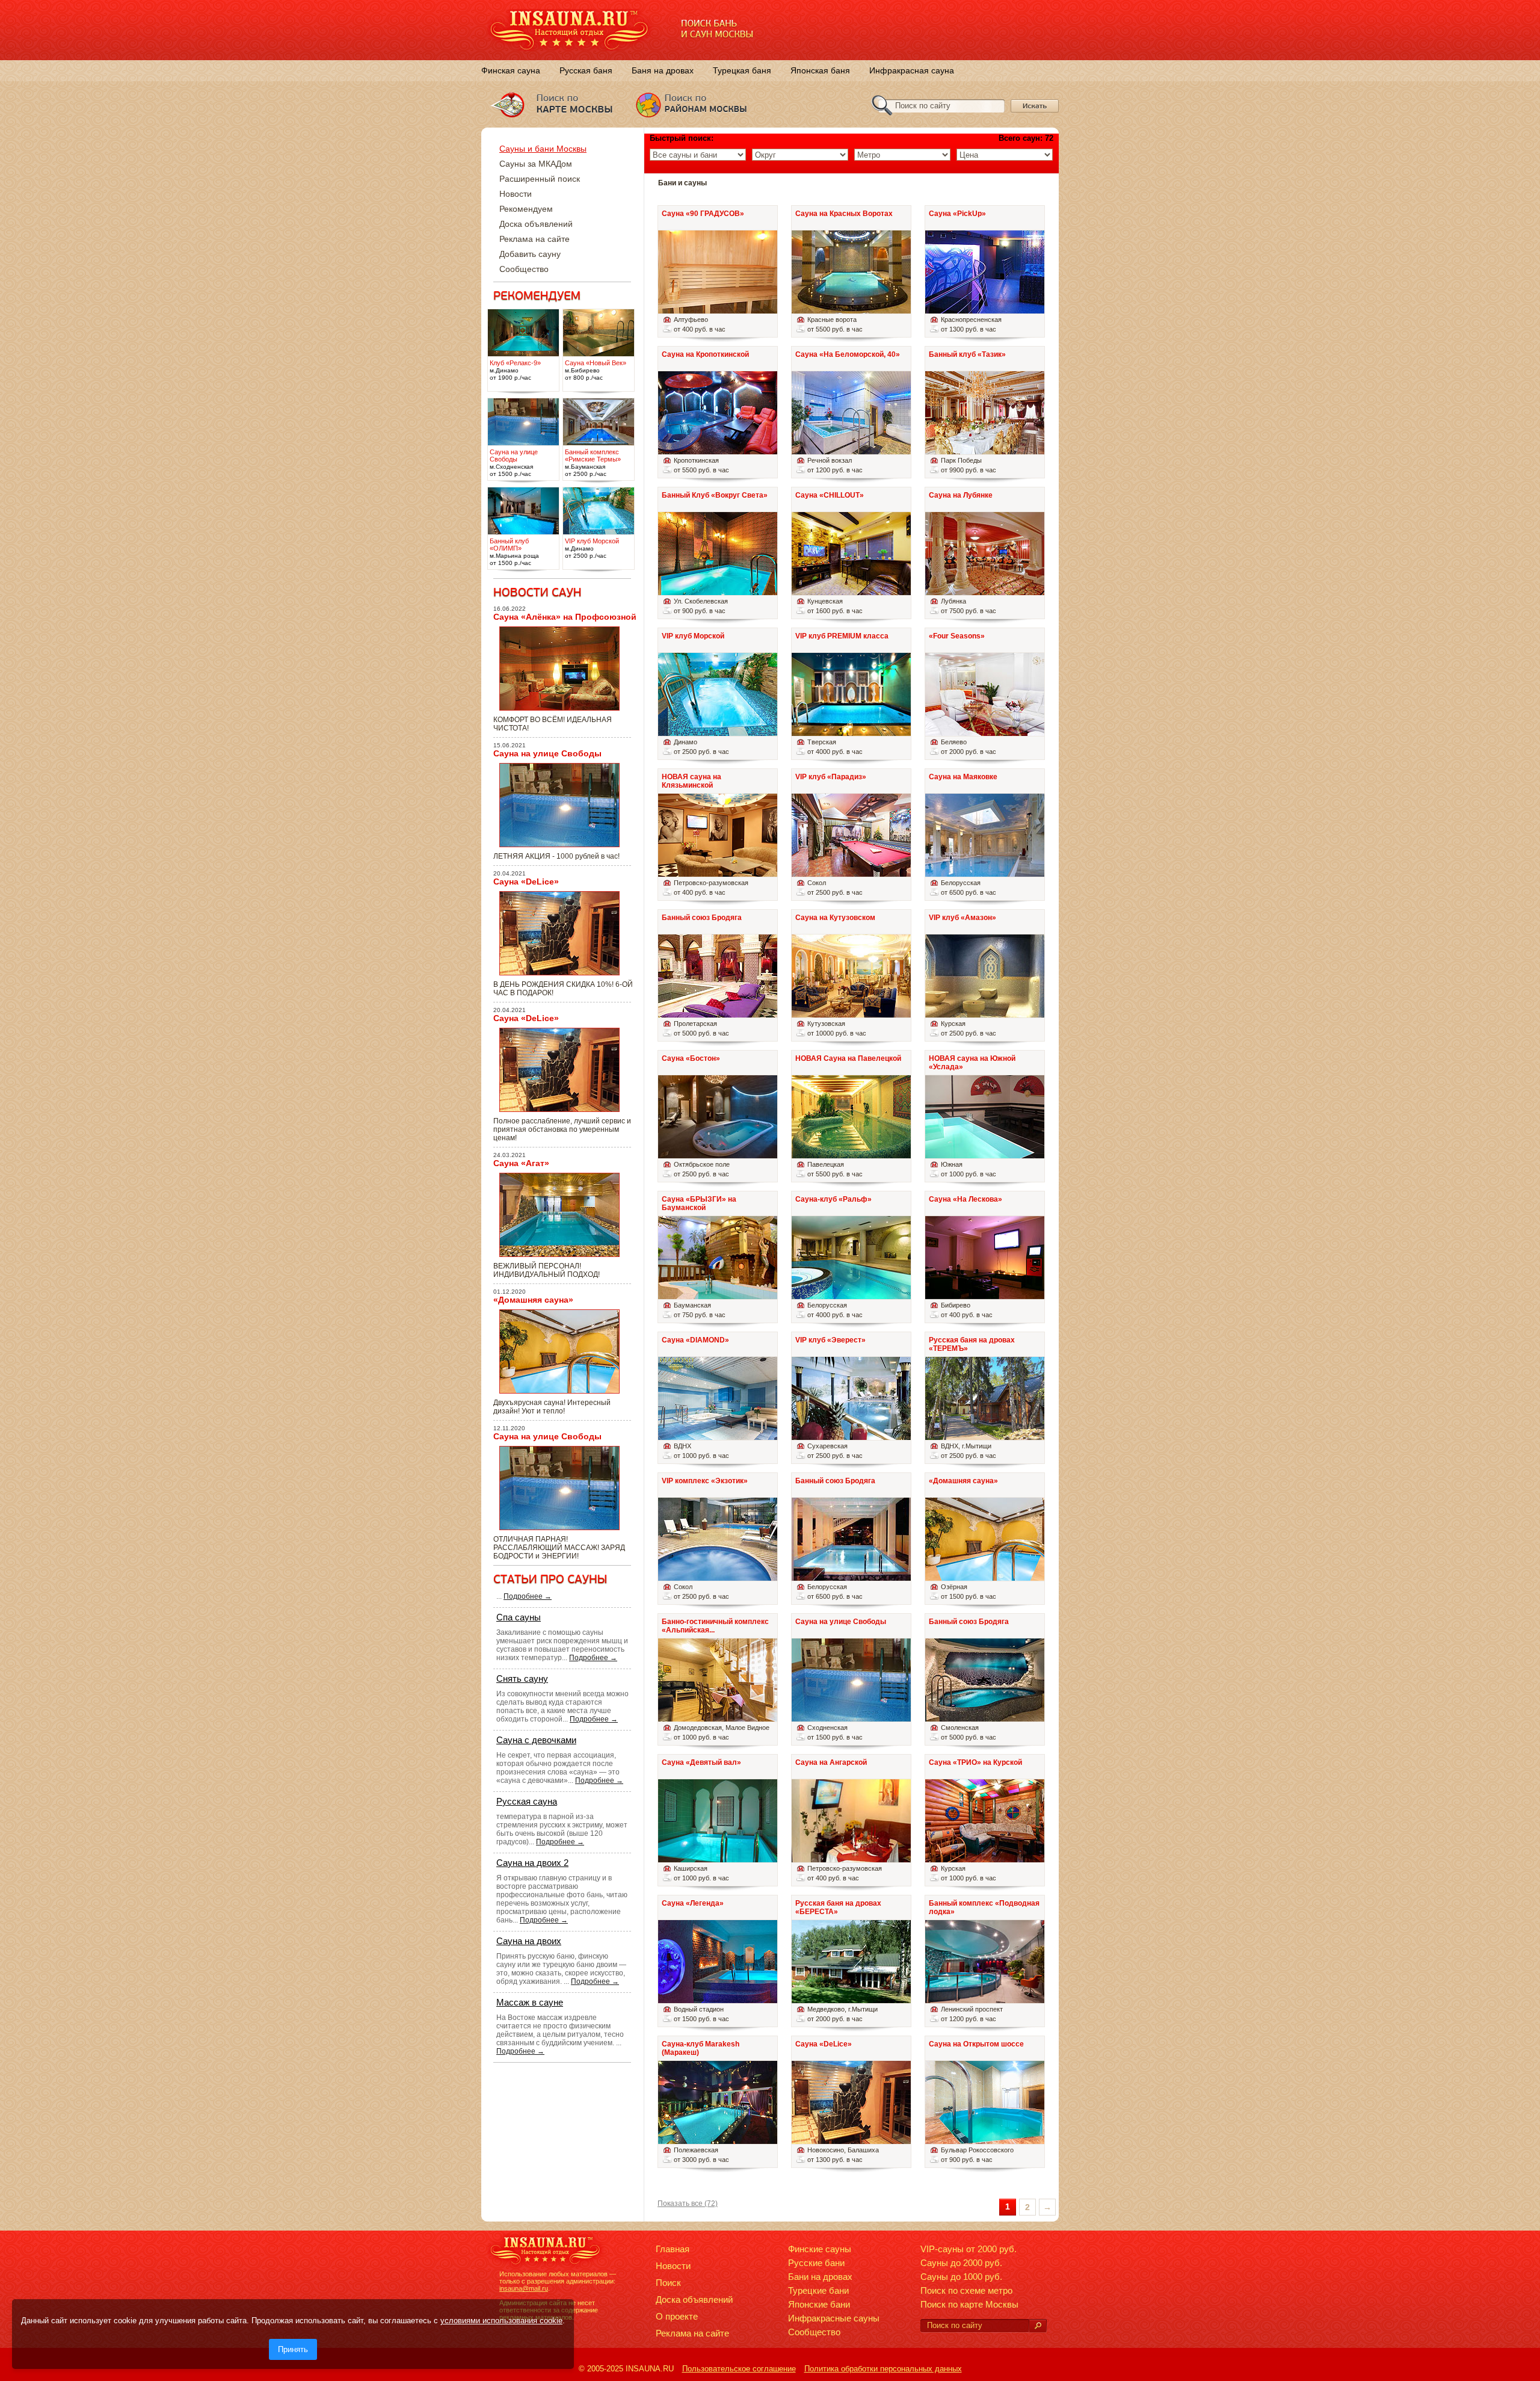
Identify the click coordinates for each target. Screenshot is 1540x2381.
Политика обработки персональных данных (883, 2369)
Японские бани (819, 2304)
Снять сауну (522, 1678)
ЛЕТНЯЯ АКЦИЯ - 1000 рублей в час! (556, 856)
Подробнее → (528, 1596)
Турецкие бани (818, 2290)
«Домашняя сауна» (533, 1300)
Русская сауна (527, 1801)
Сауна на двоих (529, 1941)
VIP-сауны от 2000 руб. (969, 2249)
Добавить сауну (530, 254)
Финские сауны (820, 2249)
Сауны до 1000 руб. (961, 2277)
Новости (516, 194)
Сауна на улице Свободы (547, 753)
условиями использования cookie (501, 2321)
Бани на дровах (820, 2277)
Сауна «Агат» (521, 1163)
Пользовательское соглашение (739, 2369)
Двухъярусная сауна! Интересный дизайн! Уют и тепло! (552, 1407)
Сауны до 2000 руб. (961, 2263)
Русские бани (816, 2263)
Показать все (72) (688, 2203)
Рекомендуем (526, 209)
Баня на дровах (663, 70)
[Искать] (1038, 2326)
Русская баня (586, 70)
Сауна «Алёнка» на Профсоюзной (565, 617)
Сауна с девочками (536, 1740)
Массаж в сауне (530, 2002)
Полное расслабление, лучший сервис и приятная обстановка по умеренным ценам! (562, 1129)
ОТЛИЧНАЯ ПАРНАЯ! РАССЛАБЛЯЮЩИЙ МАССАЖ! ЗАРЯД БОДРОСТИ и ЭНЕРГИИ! (559, 1548)
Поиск (668, 2283)
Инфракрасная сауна (912, 70)
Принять (293, 2349)
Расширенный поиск (540, 179)
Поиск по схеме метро (966, 2290)
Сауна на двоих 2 (532, 1863)
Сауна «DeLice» (526, 882)
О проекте (677, 2316)
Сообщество (524, 269)
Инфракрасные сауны (834, 2318)
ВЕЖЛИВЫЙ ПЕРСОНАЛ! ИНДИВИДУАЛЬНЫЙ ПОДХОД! (547, 1270)
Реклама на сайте (534, 239)
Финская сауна (511, 70)
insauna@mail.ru (524, 2288)
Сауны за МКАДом (536, 164)
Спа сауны (519, 1617)
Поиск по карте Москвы (969, 2304)
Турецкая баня (742, 70)
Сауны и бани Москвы (543, 149)
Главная (673, 2249)
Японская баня (820, 70)
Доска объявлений (536, 224)
